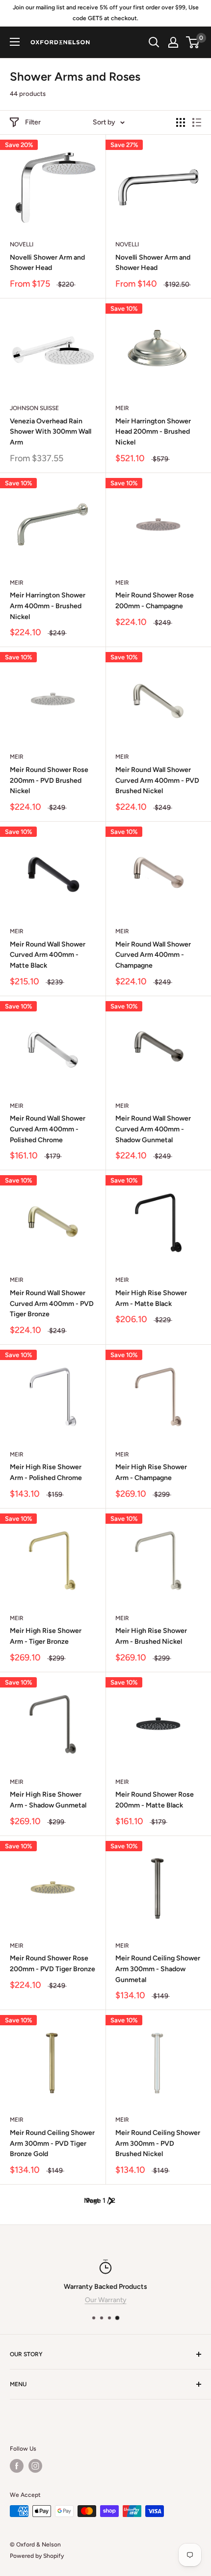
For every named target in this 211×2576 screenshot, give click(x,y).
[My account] (173, 42)
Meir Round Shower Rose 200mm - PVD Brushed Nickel (49, 780)
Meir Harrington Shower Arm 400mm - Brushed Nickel (48, 606)
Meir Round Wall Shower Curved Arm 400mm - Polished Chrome (48, 1129)
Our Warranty (106, 2300)
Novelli (22, 244)
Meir (122, 408)
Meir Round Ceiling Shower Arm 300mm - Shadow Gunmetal (158, 1969)
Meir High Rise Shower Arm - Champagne (151, 1472)
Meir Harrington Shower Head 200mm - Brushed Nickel (153, 432)
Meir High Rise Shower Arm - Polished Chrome (46, 1472)
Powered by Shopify (37, 2556)
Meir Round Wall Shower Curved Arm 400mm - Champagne (153, 955)
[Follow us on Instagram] (35, 2466)
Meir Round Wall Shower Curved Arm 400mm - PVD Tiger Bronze (52, 1303)
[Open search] (154, 42)
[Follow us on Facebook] (17, 2466)
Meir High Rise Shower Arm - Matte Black (151, 1298)
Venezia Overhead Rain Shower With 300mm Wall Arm (51, 432)
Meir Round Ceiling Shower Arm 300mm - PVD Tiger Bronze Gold (52, 2143)
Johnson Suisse (34, 408)
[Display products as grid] (181, 122)
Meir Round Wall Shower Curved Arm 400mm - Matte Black (48, 955)
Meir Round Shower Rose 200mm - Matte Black (155, 1800)
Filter (33, 122)
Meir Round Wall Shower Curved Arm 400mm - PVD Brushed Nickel (157, 780)
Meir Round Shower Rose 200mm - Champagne (155, 601)
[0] (193, 42)
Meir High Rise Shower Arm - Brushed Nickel (151, 1636)
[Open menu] (15, 42)
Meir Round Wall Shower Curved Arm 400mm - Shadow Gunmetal (153, 1129)
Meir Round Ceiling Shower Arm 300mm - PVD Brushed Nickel (158, 2143)
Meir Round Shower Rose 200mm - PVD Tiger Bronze (53, 1964)
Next (92, 2201)
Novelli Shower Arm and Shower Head (47, 263)
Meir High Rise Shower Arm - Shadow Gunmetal (48, 1800)
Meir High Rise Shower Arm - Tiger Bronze (46, 1636)
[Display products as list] (197, 122)
